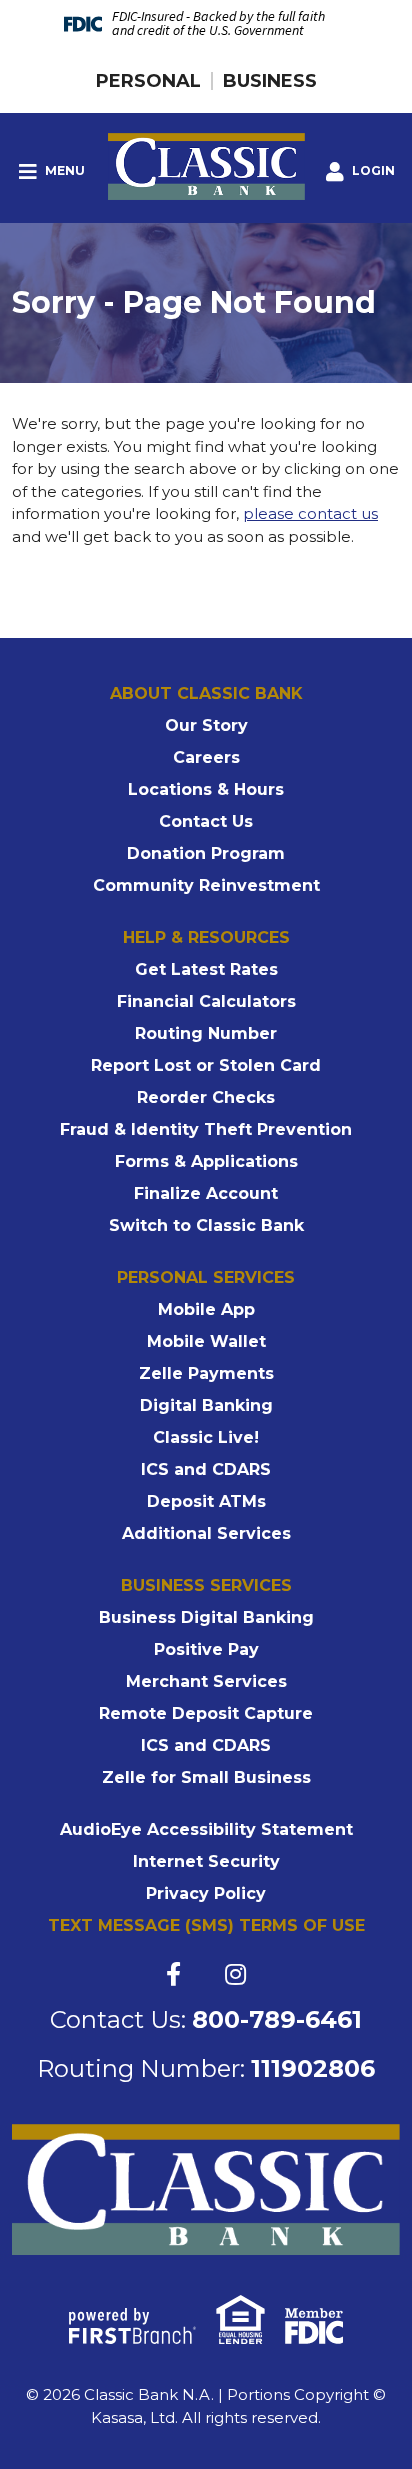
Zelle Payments (206, 1373)
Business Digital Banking (206, 1617)
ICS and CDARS (206, 1469)
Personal (148, 81)
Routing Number (206, 1033)
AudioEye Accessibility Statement (206, 1829)
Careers (206, 757)
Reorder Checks (206, 1097)
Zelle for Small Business (206, 1777)
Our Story (206, 725)
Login (372, 170)
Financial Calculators (206, 1001)
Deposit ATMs (206, 1501)
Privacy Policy (206, 1893)
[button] (360, 172)
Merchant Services (206, 1681)
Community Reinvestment (206, 885)
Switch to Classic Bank (206, 1225)
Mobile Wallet (206, 1341)
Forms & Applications (206, 1161)
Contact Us (206, 821)
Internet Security (206, 1861)
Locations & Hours (206, 789)
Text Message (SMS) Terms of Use (206, 1925)
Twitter (203, 1974)
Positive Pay (206, 1649)
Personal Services (206, 1277)
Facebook (173, 1974)
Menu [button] (63, 170)
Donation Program (206, 853)
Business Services (206, 1585)
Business (270, 81)
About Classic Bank (206, 693)
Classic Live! (206, 1437)
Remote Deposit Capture (206, 1713)
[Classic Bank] (206, 164)
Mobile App (206, 1309)
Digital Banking (206, 1405)
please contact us (310, 513)
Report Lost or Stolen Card (206, 1065)
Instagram (235, 1974)
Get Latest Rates (206, 969)
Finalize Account (206, 1193)
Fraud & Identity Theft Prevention (206, 1129)
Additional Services (206, 1533)
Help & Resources (206, 937)
